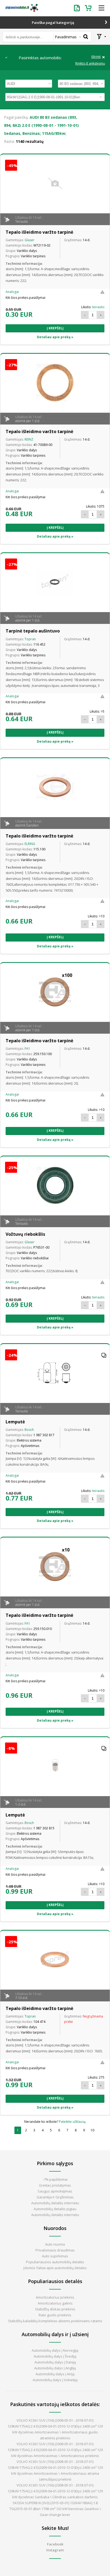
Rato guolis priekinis (55, 2315)
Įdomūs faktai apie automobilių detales (55, 2268)
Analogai (12, 292)
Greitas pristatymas (55, 2185)
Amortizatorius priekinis (55, 2297)
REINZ (29, 439)
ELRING (30, 844)
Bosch (29, 1430)
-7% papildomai (55, 2179)
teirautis (98, 307)
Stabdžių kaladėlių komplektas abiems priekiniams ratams (55, 2321)
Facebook (55, 2544)
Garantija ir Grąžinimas (55, 2197)
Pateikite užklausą (72, 2122)
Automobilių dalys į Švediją (55, 2356)
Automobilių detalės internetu (55, 2203)
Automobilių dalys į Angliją (55, 2368)
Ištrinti (96, 57)
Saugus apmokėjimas (55, 2191)
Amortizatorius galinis (55, 2303)
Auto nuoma (55, 2244)
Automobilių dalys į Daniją (55, 2362)
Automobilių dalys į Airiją (55, 2374)
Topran (30, 639)
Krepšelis (89, 8)
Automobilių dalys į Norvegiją (55, 2350)
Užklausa (78, 8)
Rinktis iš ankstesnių (90, 64)
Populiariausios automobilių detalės (55, 2262)
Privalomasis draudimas (55, 2250)
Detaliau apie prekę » (55, 337)
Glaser (30, 240)
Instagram (55, 2550)
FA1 (27, 1049)
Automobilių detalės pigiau (55, 2209)
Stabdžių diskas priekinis (55, 2309)
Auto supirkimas (55, 2256)
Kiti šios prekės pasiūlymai (25, 298)
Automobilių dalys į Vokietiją (55, 2380)
